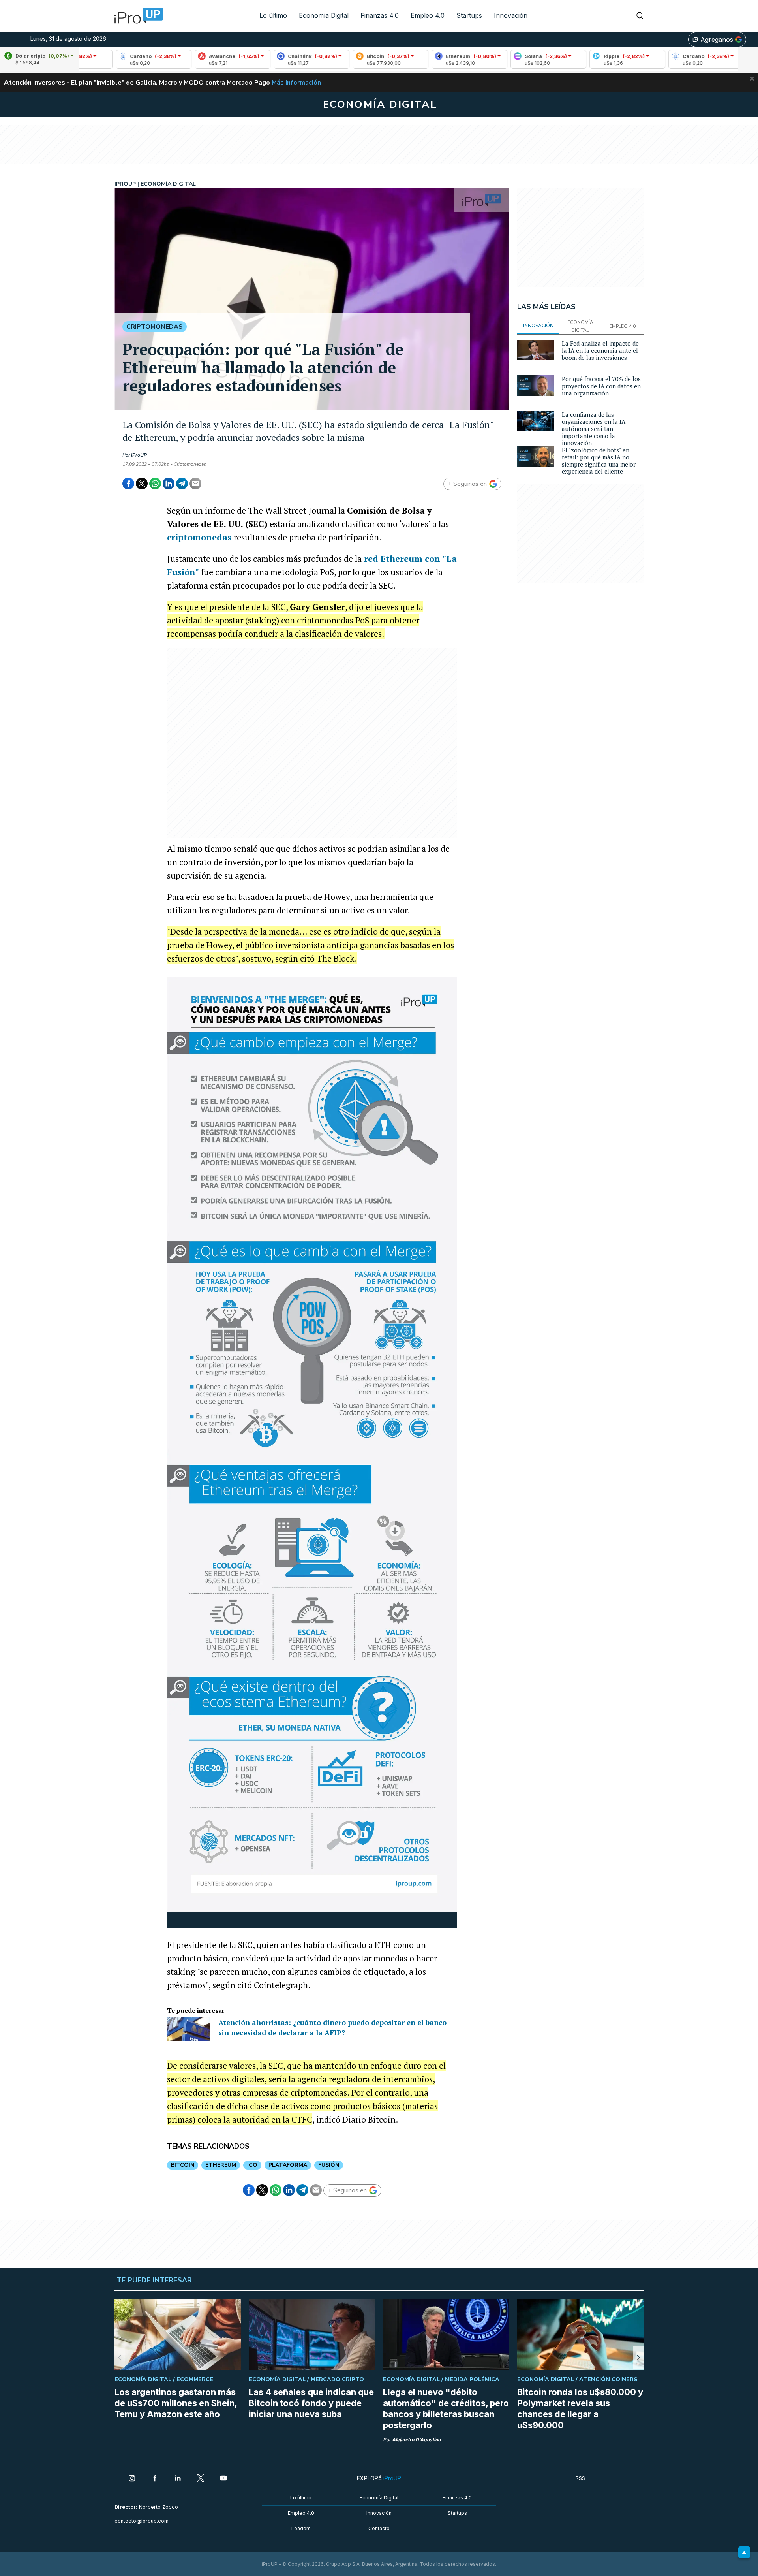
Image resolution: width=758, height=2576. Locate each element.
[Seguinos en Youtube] (223, 2479)
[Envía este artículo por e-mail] (195, 484)
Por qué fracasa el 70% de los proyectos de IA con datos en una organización (601, 386)
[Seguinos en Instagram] (132, 2479)
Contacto (379, 2528)
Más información (296, 83)
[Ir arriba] (744, 2552)
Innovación (511, 15)
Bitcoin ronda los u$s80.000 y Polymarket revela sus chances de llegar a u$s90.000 (580, 2409)
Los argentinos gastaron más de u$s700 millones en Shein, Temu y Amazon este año (176, 2403)
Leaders (301, 2528)
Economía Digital (324, 15)
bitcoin (183, 2165)
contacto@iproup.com (142, 2521)
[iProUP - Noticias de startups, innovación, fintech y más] (136, 16)
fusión (329, 2165)
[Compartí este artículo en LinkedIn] (169, 484)
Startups (469, 15)
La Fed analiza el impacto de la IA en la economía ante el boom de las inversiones (600, 350)
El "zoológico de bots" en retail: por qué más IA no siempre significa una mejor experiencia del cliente (599, 461)
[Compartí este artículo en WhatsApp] (155, 484)
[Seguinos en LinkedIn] (178, 2479)
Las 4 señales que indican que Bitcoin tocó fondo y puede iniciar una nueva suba (311, 2403)
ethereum (221, 2165)
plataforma (288, 2165)
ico (252, 2165)
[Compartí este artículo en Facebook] (128, 484)
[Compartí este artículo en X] (142, 484)
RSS (580, 2478)
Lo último (273, 15)
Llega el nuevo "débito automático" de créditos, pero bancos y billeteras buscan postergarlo (446, 2409)
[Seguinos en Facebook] (155, 2479)
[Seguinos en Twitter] (201, 2479)
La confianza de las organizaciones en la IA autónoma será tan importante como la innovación (594, 429)
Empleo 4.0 (428, 15)
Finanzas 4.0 (380, 15)
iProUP (139, 455)
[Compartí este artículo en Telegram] (182, 484)
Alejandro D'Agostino (416, 2440)
